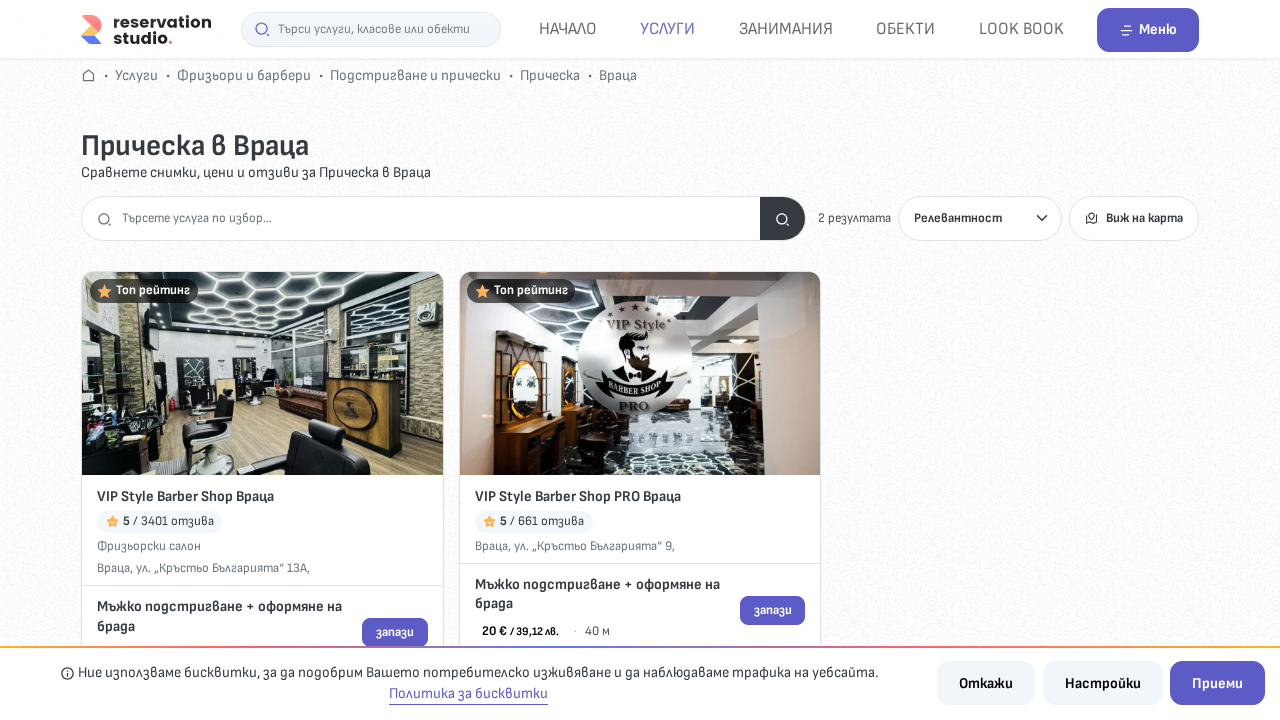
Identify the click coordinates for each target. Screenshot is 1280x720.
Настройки (1103, 683)
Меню (1158, 29)
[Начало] (146, 28)
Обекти (905, 28)
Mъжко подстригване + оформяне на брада (219, 616)
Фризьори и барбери (244, 75)
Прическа (550, 75)
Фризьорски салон (149, 546)
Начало (568, 28)
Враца (618, 75)
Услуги (667, 28)
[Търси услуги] (782, 218)
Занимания (786, 28)
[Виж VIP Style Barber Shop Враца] (262, 373)
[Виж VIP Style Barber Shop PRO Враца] (640, 373)
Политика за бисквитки (468, 693)
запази (395, 632)
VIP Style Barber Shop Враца (185, 496)
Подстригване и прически (415, 75)
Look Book (1021, 28)
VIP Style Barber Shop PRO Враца (578, 496)
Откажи (986, 683)
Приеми (1217, 683)
